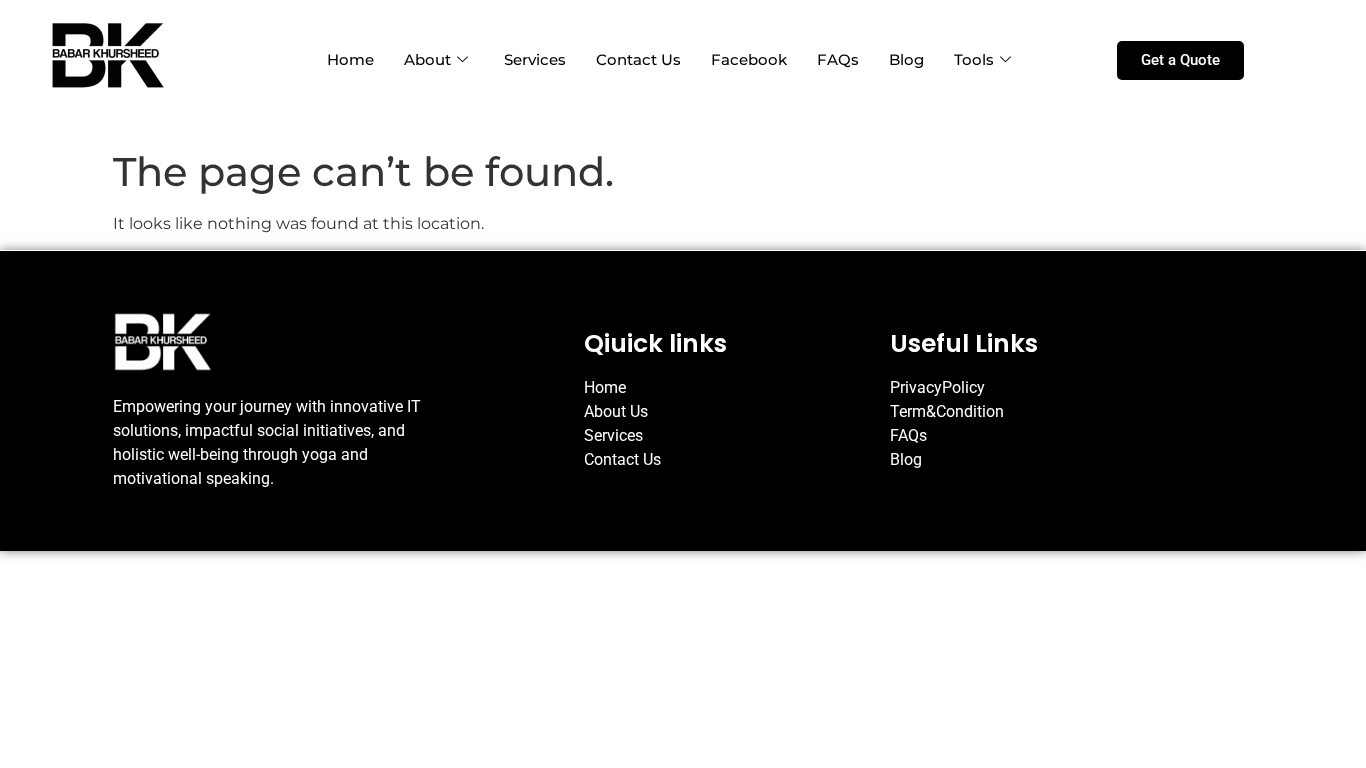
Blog (906, 59)
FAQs (838, 59)
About (427, 59)
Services (535, 59)
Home (350, 59)
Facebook (749, 59)
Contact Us (638, 59)
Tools (974, 59)
